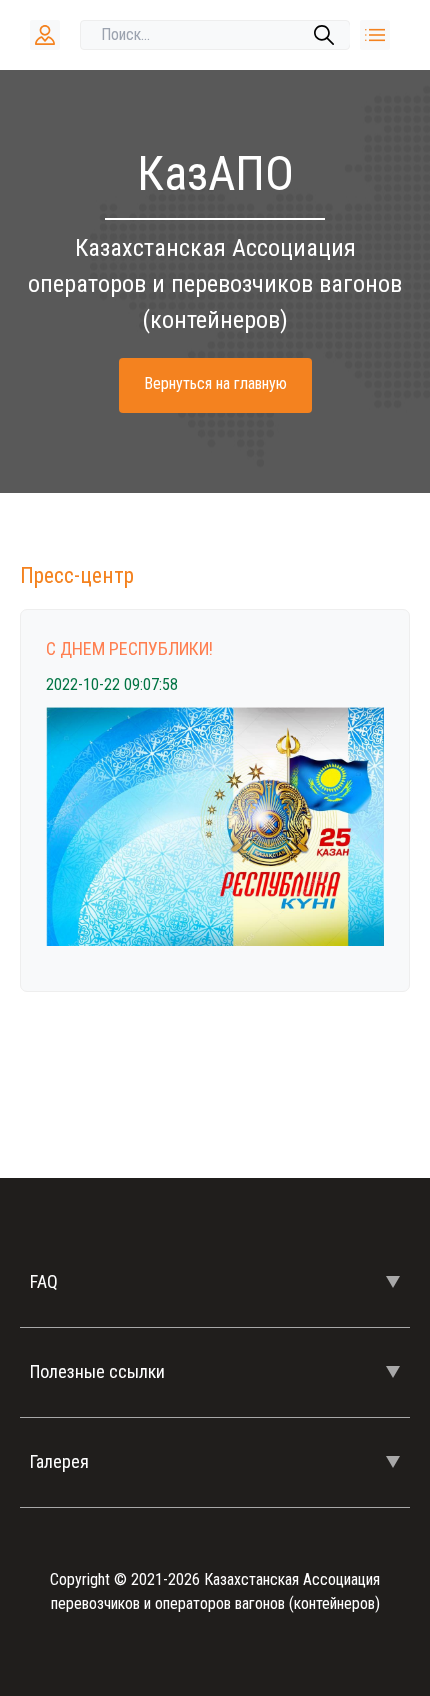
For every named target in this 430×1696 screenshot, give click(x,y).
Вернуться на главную (215, 383)
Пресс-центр (77, 575)
